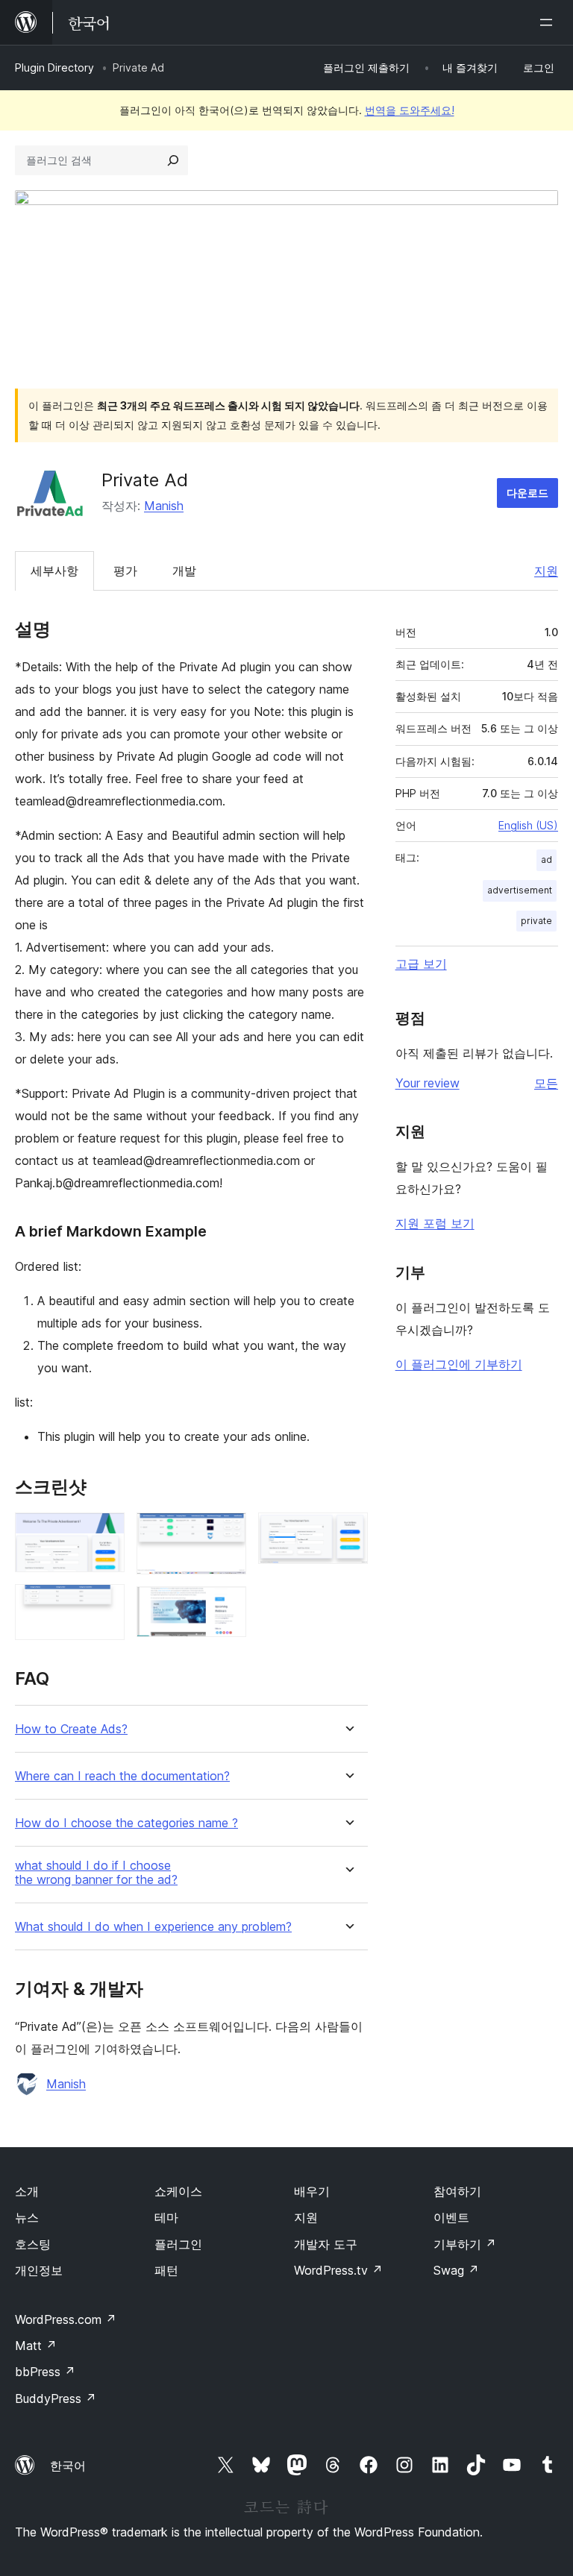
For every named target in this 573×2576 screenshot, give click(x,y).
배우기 (312, 2191)
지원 (546, 571)
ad (547, 860)
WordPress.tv (338, 2270)
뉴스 (27, 2217)
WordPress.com (66, 2319)
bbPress (45, 2372)
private (536, 921)
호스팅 (33, 2244)
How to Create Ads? (71, 1729)
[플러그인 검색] (173, 160)
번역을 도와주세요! (410, 110)
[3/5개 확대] (226, 1533)
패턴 (166, 2270)
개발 (184, 571)
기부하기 (465, 2244)
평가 (125, 571)
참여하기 (457, 2191)
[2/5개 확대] (104, 1604)
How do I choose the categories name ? (126, 1823)
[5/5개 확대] (348, 1533)
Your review (428, 1083)
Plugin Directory (54, 67)
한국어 (68, 2466)
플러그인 (178, 2244)
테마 (166, 2217)
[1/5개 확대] (104, 1533)
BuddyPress (56, 2398)
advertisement (520, 890)
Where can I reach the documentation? (122, 1776)
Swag (456, 2270)
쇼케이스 (178, 2191)
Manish (164, 506)
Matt (36, 2346)
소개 (27, 2191)
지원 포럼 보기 (435, 1223)
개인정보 (39, 2270)
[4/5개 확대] (226, 1606)
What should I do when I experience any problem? (153, 1927)
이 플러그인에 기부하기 (459, 1364)
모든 (546, 1083)
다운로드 (527, 493)
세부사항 (54, 571)
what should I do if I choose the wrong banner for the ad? (96, 1873)
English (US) (528, 825)
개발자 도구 (326, 2244)
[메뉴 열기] (549, 22)
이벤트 (451, 2217)
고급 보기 (421, 964)
